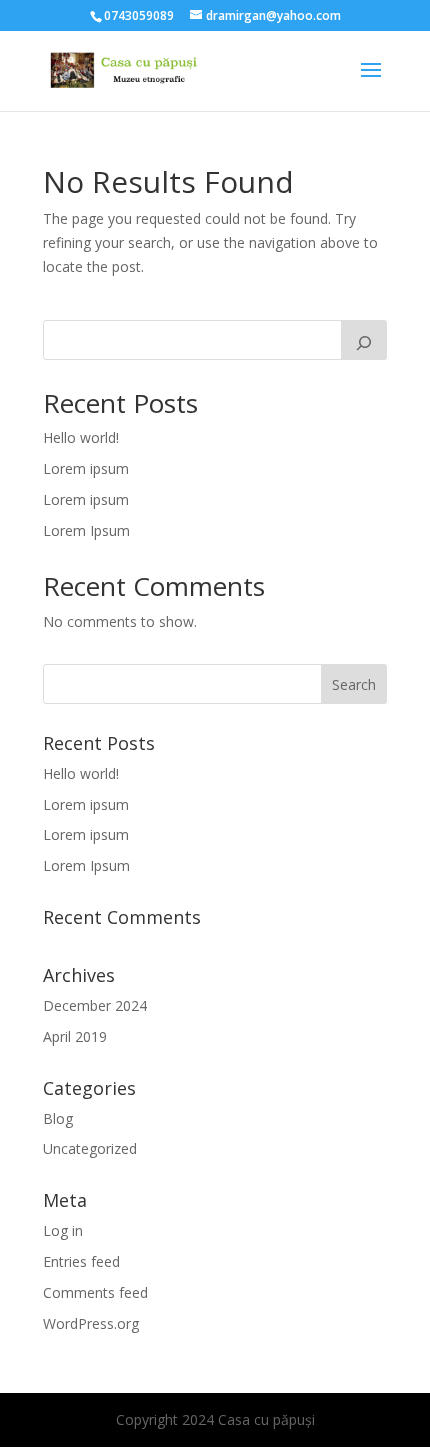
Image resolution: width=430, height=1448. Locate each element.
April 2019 (75, 1036)
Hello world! (81, 437)
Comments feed (95, 1292)
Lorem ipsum (86, 468)
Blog (58, 1118)
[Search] (364, 340)
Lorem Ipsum (86, 530)
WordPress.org (91, 1323)
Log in (63, 1230)
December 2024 (95, 1005)
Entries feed (81, 1261)
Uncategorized (90, 1148)
